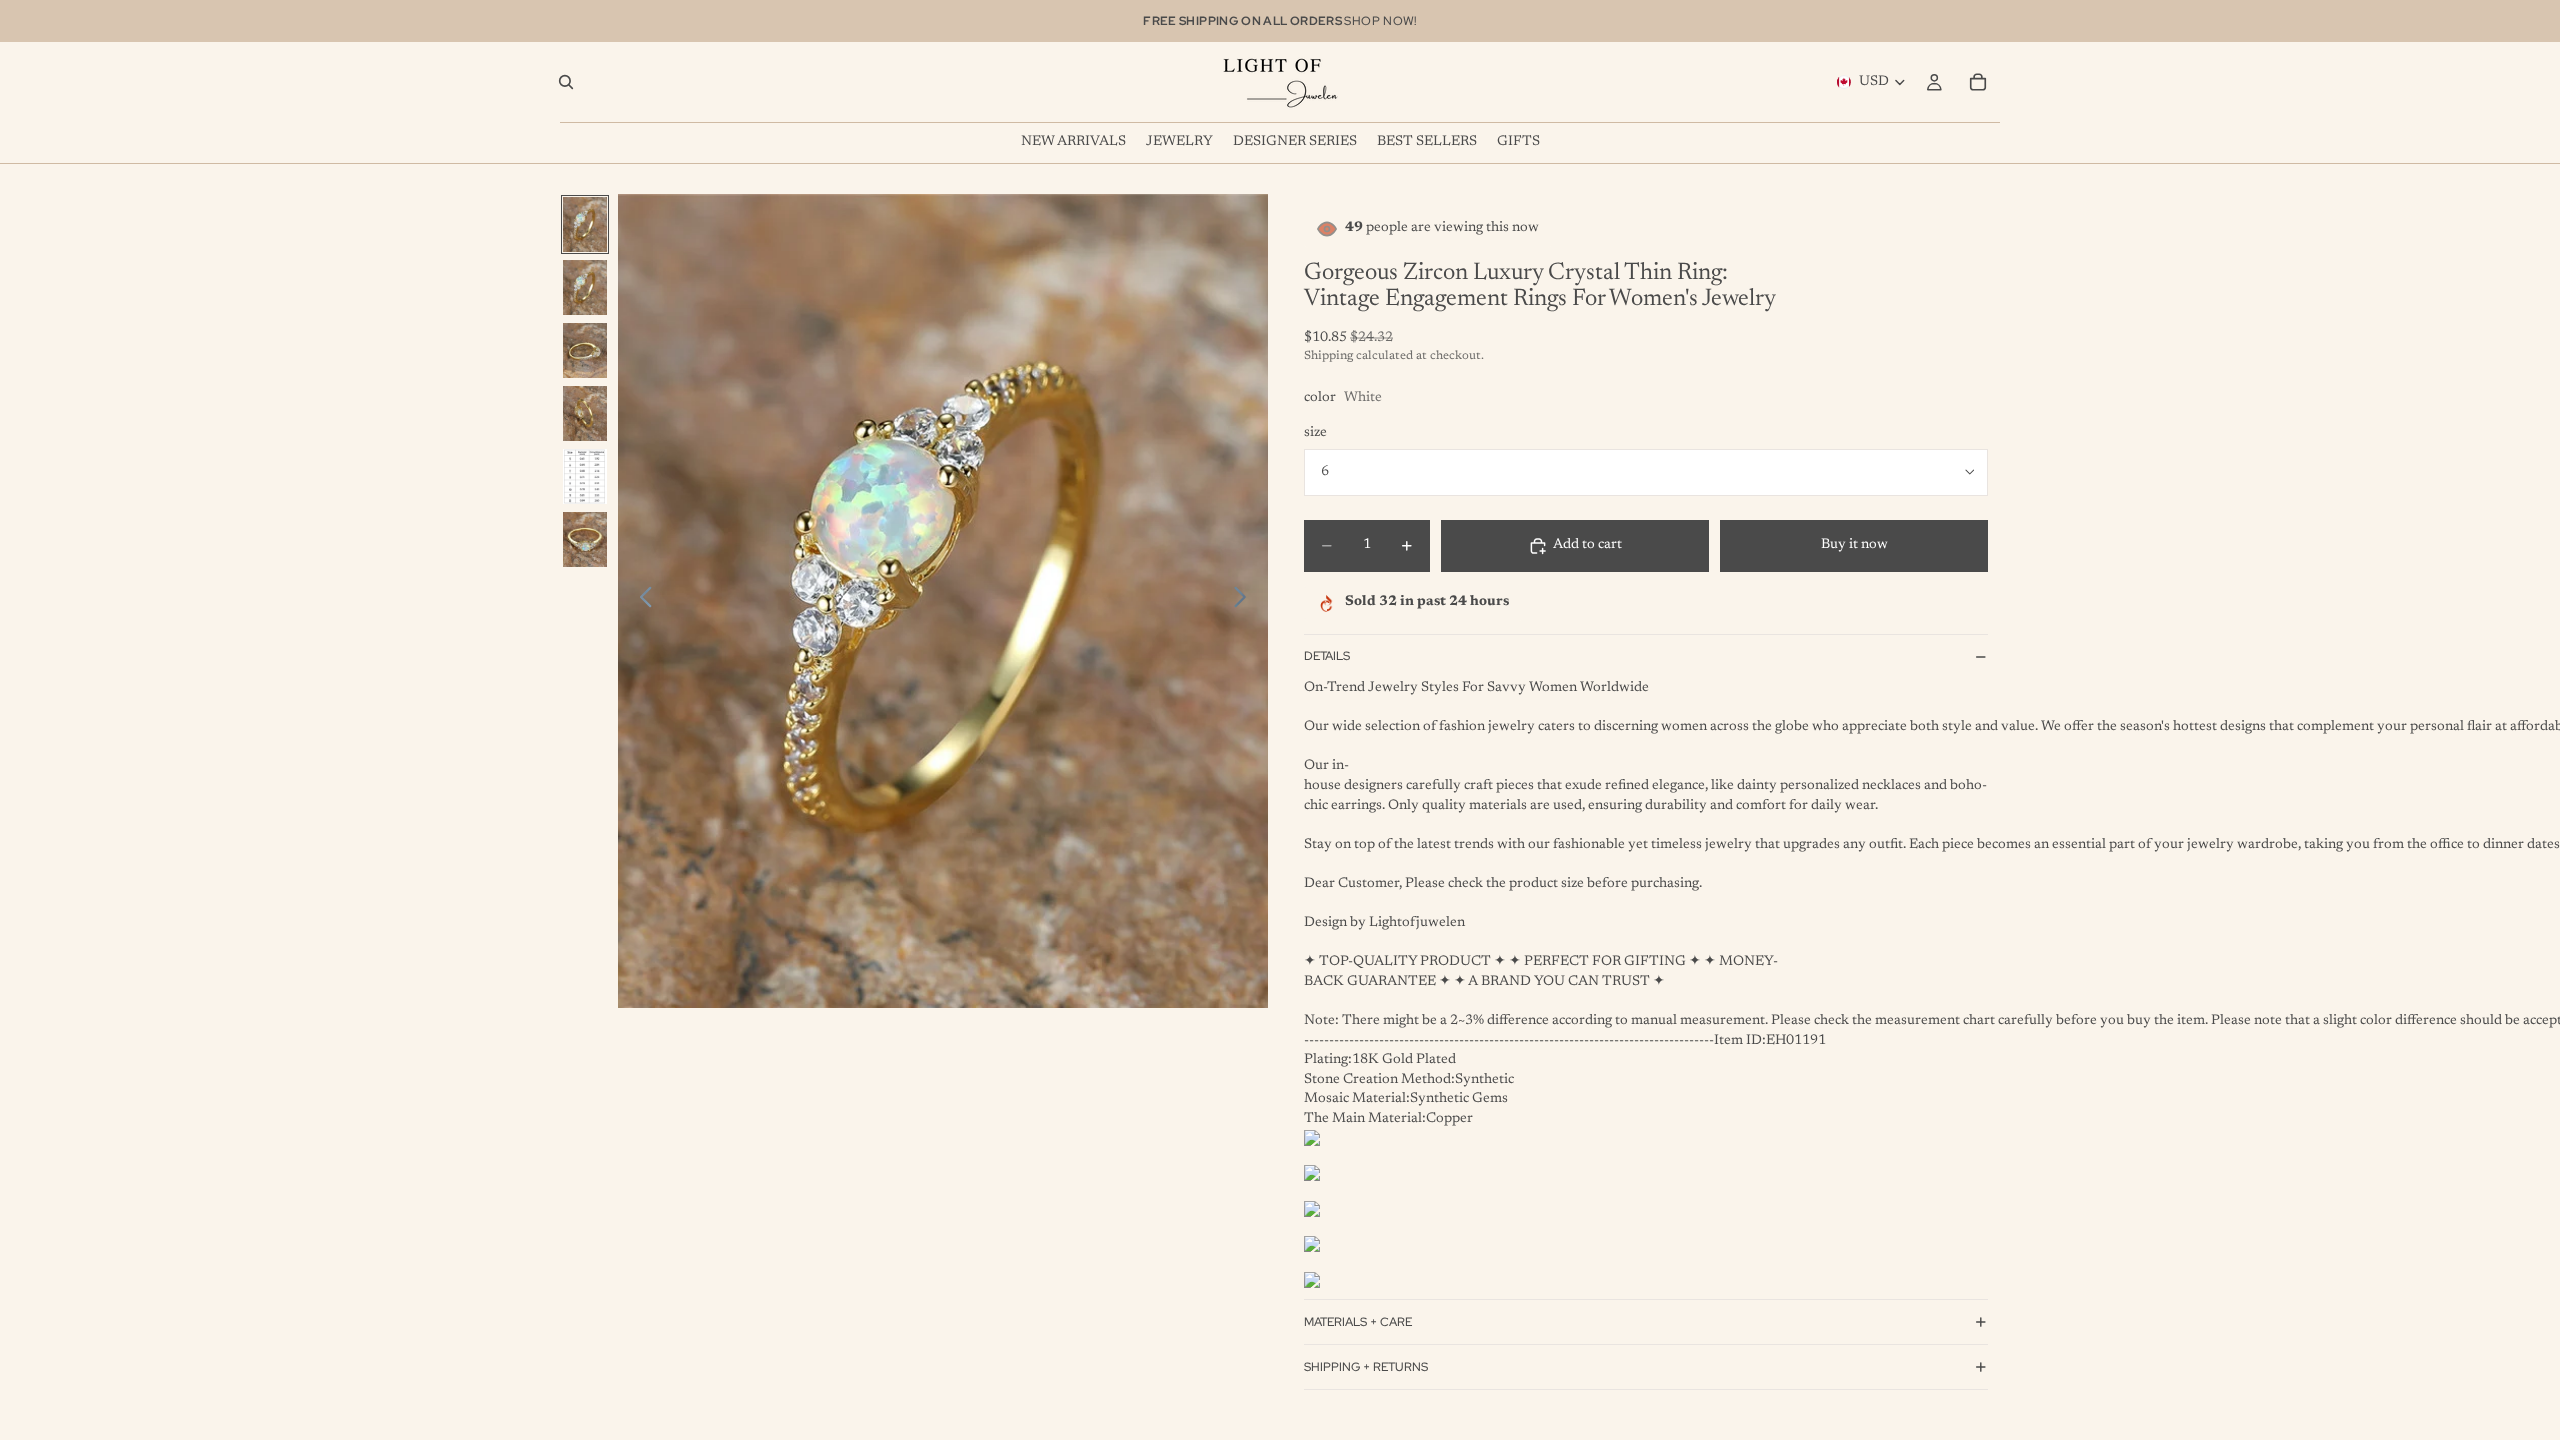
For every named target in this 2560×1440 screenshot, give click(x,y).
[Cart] (1978, 82)
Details (1327, 656)
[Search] (566, 82)
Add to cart (1587, 545)
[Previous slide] (640, 601)
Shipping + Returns (1366, 1367)
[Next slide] (1245, 601)
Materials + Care (1358, 1322)
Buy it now (1854, 545)
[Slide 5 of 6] (585, 476)
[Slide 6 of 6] (585, 539)
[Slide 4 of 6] (585, 413)
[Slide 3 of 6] (585, 350)
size (1315, 433)
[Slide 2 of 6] (585, 287)
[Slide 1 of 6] (585, 224)
